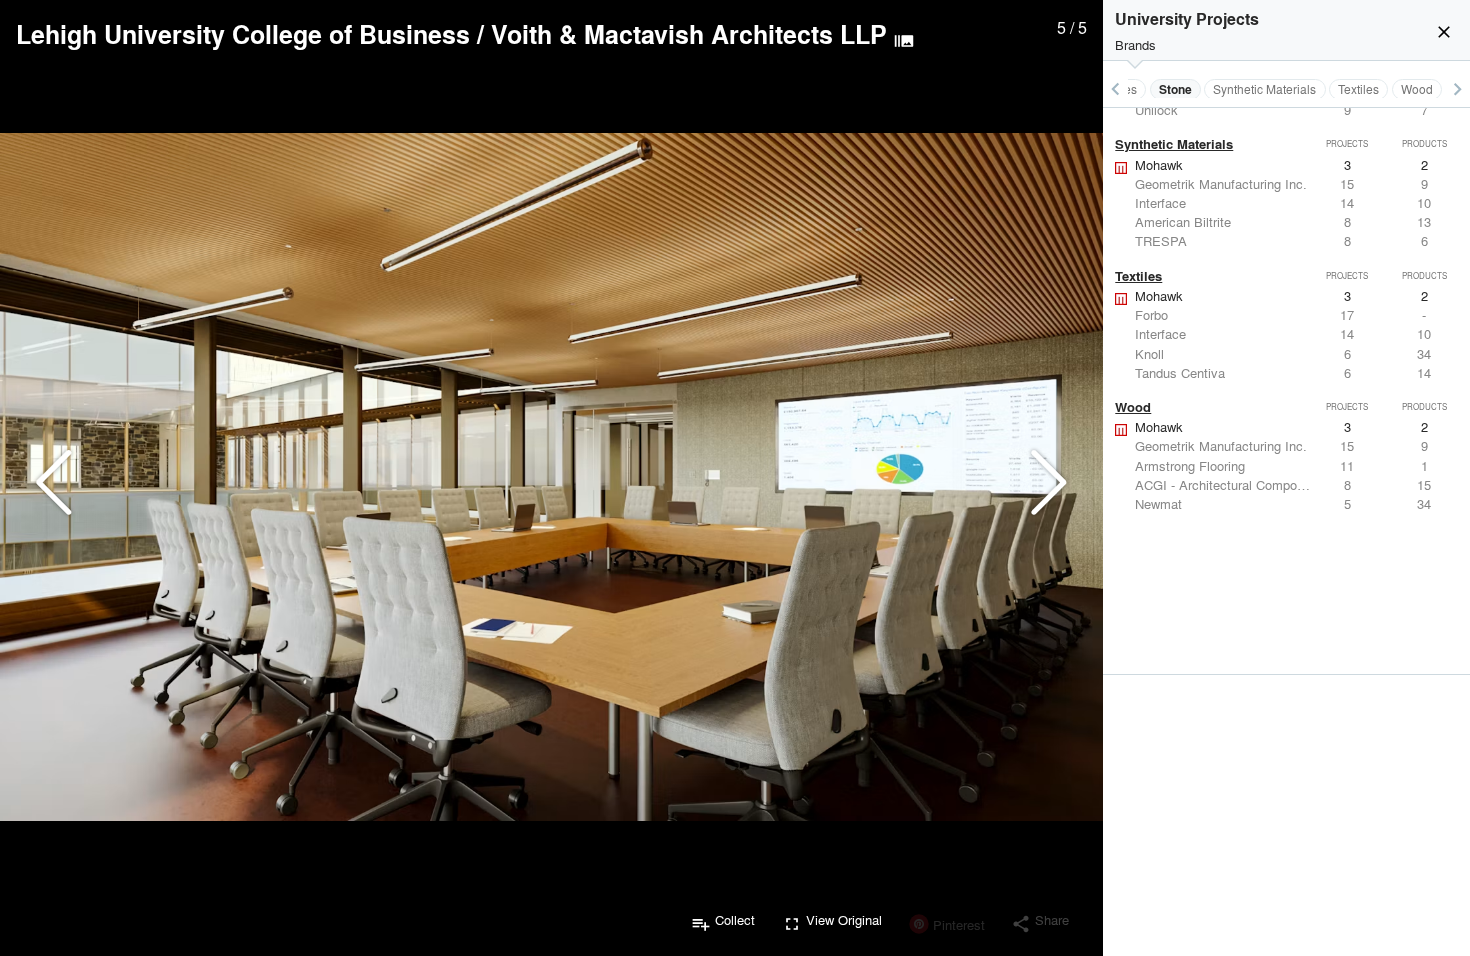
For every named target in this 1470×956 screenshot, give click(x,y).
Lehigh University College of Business (243, 34)
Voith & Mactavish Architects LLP (689, 34)
